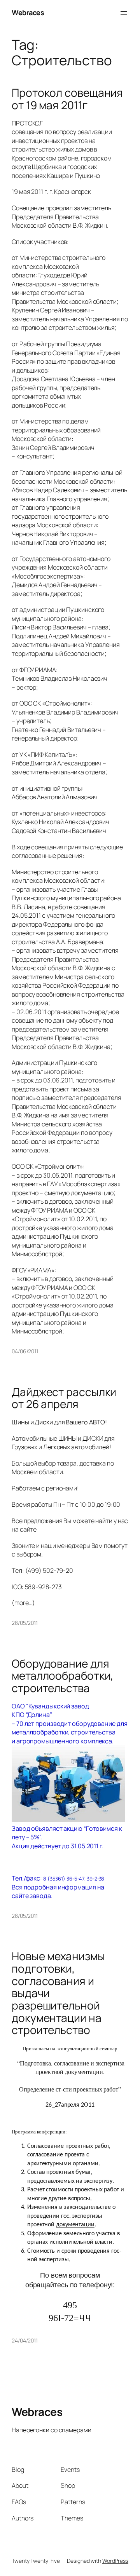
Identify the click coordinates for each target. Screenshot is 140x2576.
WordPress (115, 2561)
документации (75, 2225)
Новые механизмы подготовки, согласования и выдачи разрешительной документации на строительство (58, 1993)
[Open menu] (124, 13)
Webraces (28, 12)
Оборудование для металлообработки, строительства (62, 1676)
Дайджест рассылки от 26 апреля (64, 1398)
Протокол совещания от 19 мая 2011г (67, 99)
